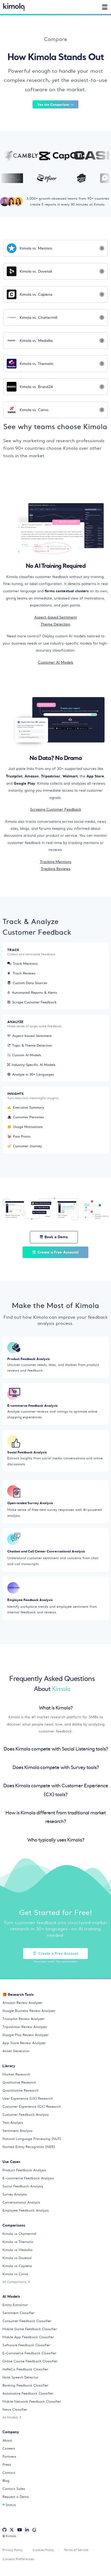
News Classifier (15, 2409)
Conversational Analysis (21, 2202)
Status (11, 2505)
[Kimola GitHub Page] (4, 2530)
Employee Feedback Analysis (26, 2210)
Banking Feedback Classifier (25, 2385)
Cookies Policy (43, 2550)
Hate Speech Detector (20, 2377)
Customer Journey (25, 1146)
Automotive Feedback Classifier (28, 2393)
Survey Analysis (15, 2194)
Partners (9, 2456)
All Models (10, 2417)
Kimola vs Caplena (17, 2266)
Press (7, 2464)
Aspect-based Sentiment (55, 617)
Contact (9, 2473)
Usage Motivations (25, 1127)
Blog (6, 2481)
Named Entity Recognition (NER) (29, 2147)
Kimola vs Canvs (15, 2274)
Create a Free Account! (58, 1252)
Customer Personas (26, 1117)
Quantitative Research (20, 2090)
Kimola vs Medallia (18, 2250)
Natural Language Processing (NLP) (32, 2139)
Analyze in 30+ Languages (33, 1074)
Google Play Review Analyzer (25, 2035)
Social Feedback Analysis (23, 2186)
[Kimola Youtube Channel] (20, 2530)
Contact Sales (14, 2489)
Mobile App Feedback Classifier (28, 2337)
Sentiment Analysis (18, 2131)
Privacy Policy (13, 2550)
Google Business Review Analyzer (29, 2011)
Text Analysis (13, 2123)
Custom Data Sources (30, 983)
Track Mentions (25, 964)
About (7, 2440)
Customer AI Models (56, 662)
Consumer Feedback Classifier (27, 2321)
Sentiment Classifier (18, 2313)
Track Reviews (24, 973)
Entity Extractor (15, 2305)
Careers (9, 2448)
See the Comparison (53, 104)
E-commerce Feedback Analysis (28, 2178)
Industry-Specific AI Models (34, 1065)
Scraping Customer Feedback (56, 810)
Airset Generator (16, 2051)
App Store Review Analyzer (24, 2043)
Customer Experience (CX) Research (32, 2107)
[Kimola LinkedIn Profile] (27, 2530)
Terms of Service (76, 2550)
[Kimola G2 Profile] (34, 2530)
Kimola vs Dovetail (17, 2258)
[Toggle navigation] (105, 7)
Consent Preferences (18, 2559)
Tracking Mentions (56, 862)
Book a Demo (56, 1237)
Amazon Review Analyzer (22, 2003)
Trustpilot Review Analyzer (23, 2019)
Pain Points (19, 1136)
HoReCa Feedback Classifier (25, 2369)
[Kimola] (14, 7)
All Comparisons (14, 2282)
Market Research (16, 2074)
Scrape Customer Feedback (34, 1002)
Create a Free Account (58, 1953)
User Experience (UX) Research (28, 2098)
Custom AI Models (27, 1055)
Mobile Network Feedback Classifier (32, 2401)
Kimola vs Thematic (18, 2242)
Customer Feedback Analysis (26, 2115)
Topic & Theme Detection (32, 1045)
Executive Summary (26, 1107)
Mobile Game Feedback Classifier (30, 2329)
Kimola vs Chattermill (19, 2234)
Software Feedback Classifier (26, 2345)
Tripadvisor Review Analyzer (25, 2027)
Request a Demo (16, 2497)
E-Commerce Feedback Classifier (29, 2353)
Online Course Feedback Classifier (30, 2361)
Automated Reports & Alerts (34, 993)
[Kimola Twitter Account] (12, 2530)
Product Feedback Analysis (24, 2170)
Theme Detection (55, 624)
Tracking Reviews (55, 869)
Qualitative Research (19, 2082)
